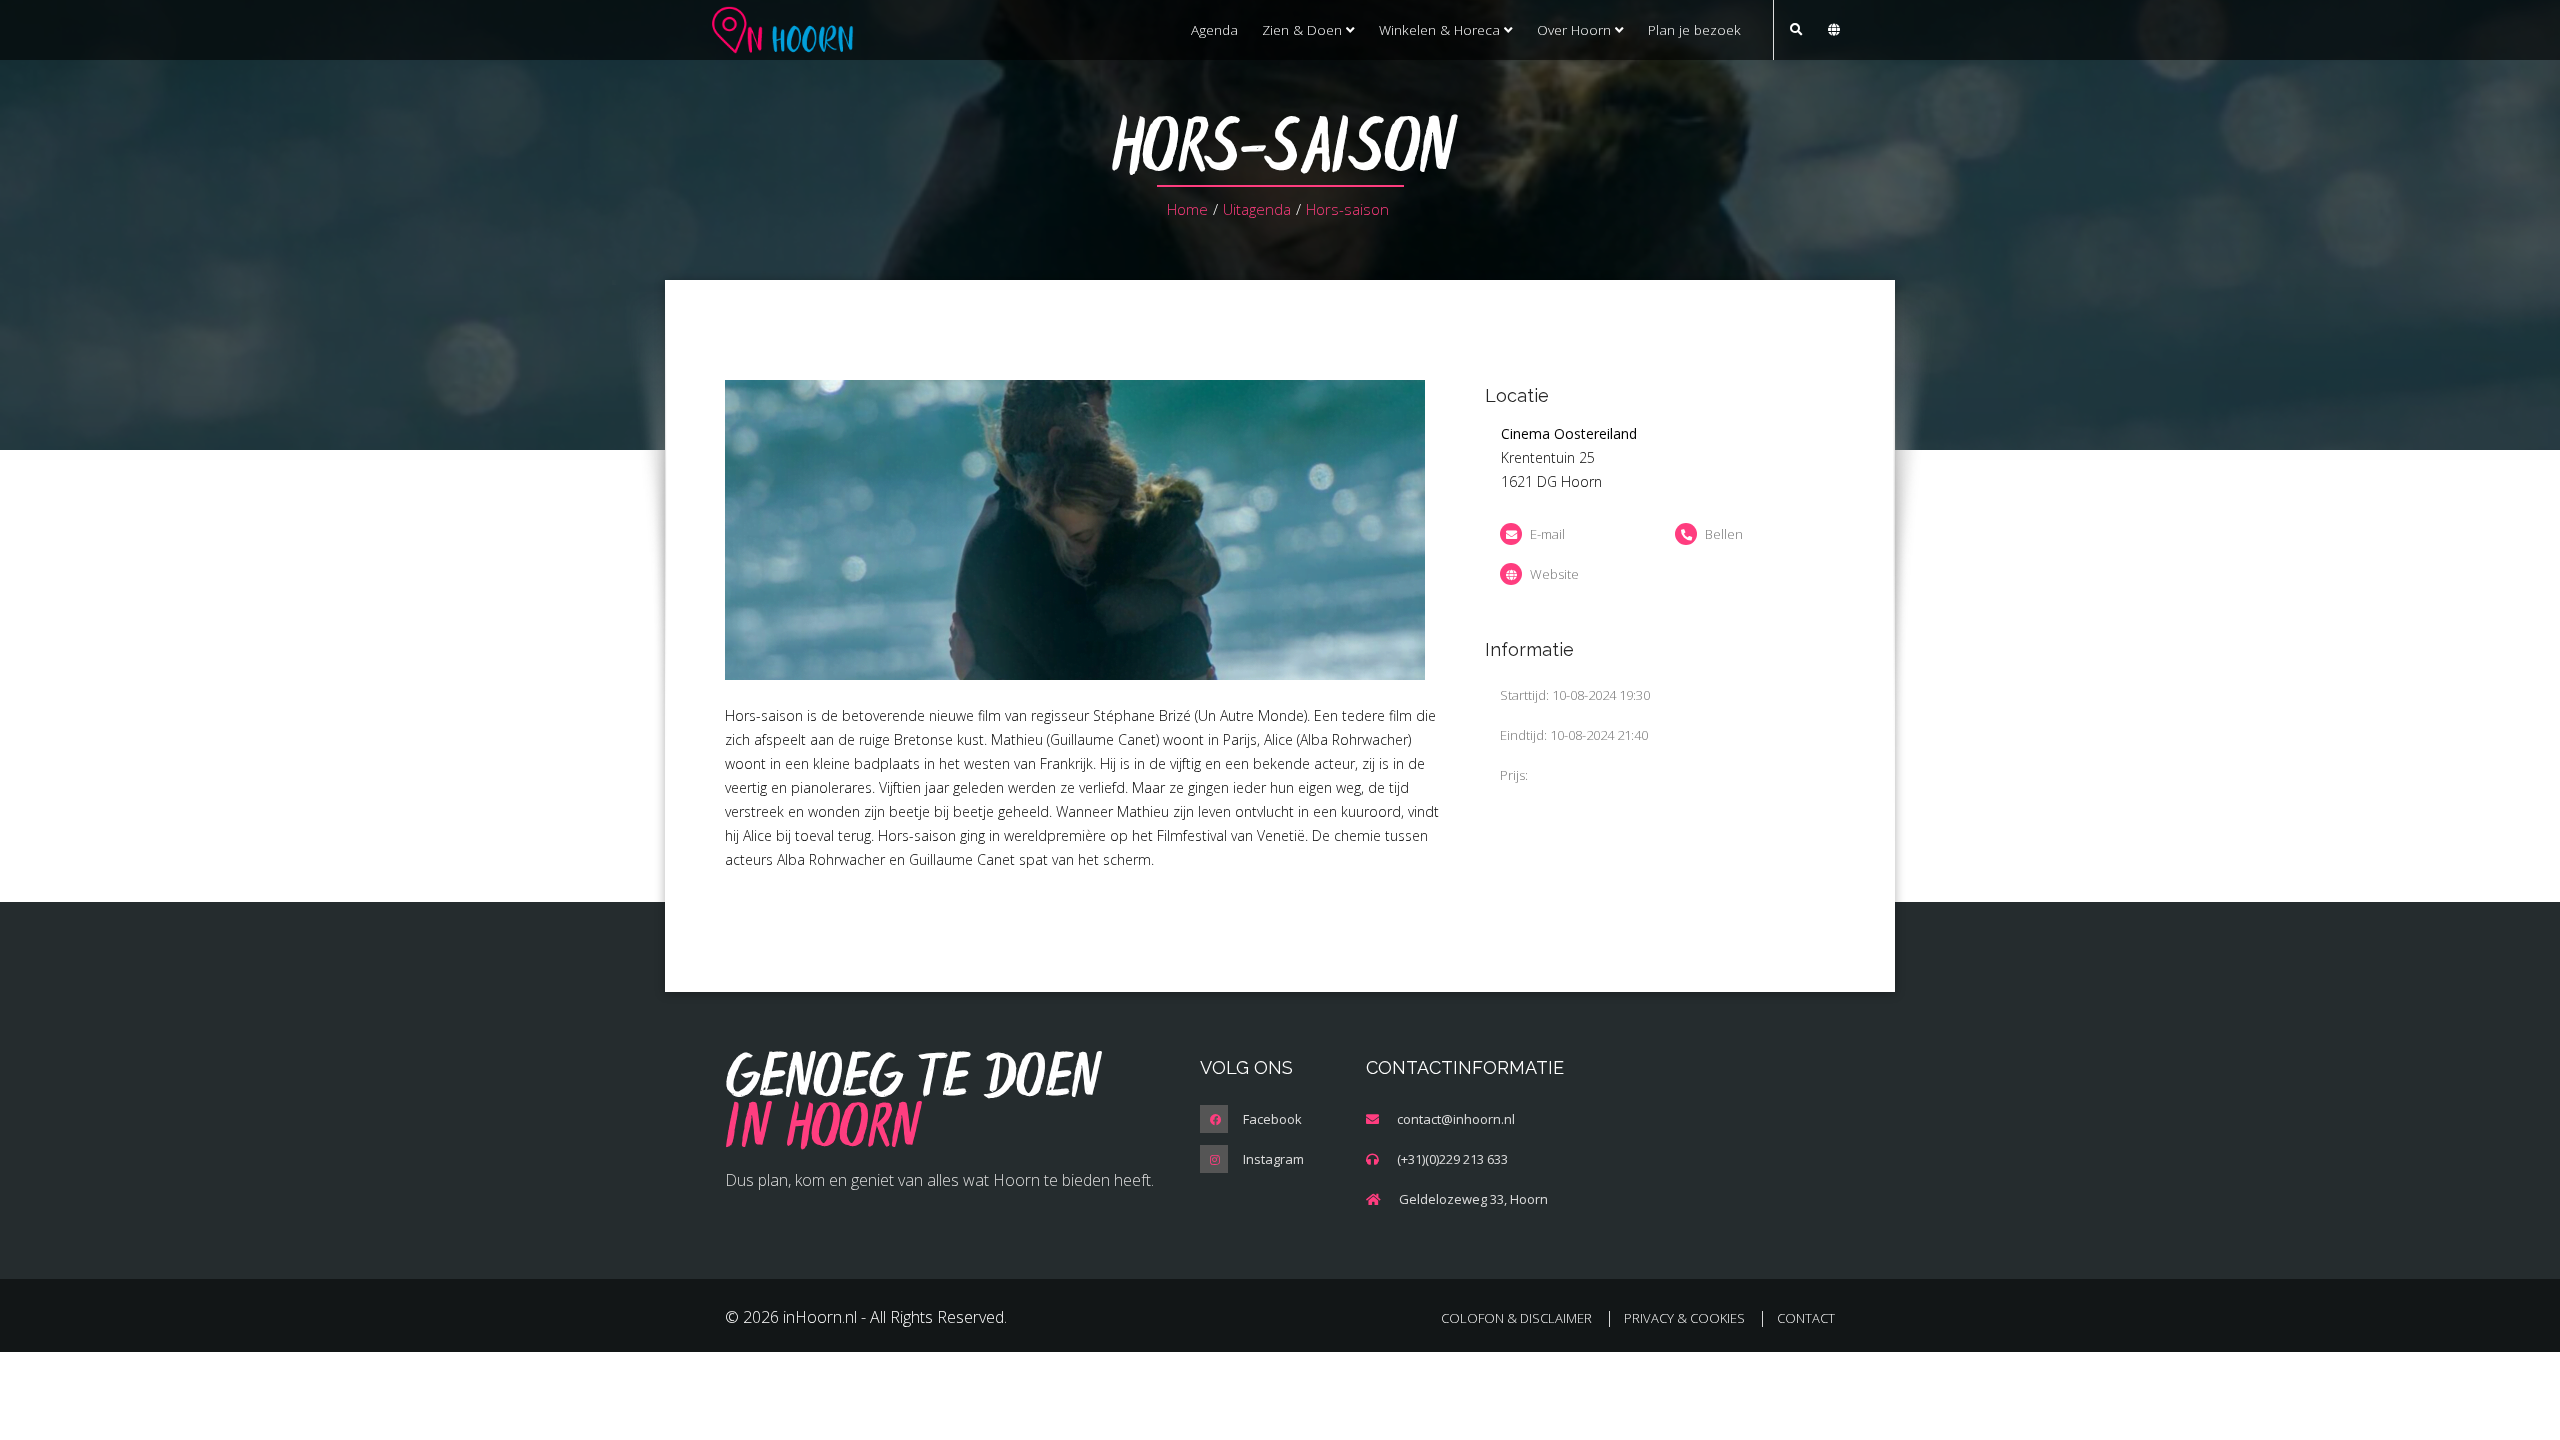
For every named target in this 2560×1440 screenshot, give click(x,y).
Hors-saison (1347, 209)
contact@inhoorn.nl (1456, 1119)
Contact (1806, 1318)
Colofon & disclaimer (1516, 1318)
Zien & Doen (1304, 29)
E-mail (1547, 534)
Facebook (1272, 1119)
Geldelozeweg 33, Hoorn (1473, 1199)
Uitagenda (1257, 209)
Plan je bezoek (1694, 29)
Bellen (1724, 534)
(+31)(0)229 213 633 (1452, 1159)
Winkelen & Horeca (1441, 29)
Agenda (1214, 29)
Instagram (1273, 1159)
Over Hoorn (1576, 29)
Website (1554, 574)
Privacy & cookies (1684, 1318)
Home (1187, 209)
